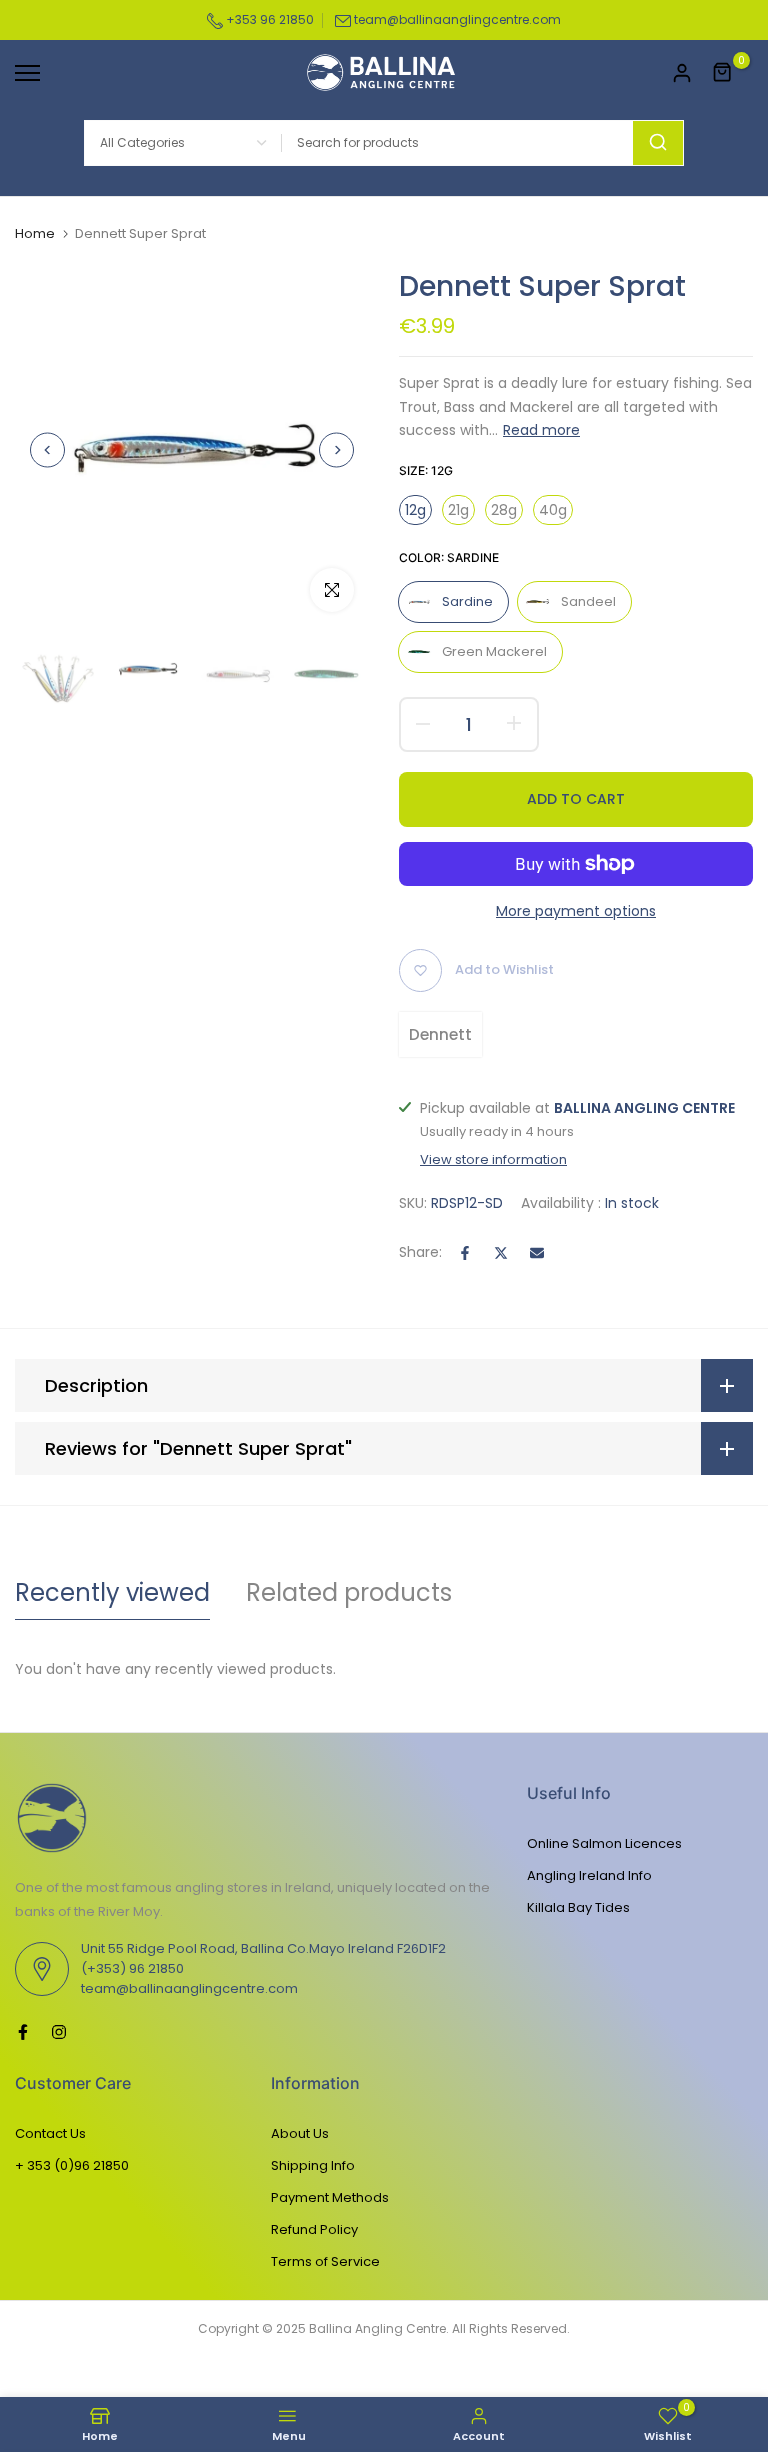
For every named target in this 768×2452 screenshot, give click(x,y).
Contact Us (50, 2133)
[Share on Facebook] (465, 1253)
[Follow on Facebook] (23, 2032)
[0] (723, 73)
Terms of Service (325, 2261)
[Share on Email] (537, 1253)
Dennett (440, 1034)
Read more (541, 430)
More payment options (576, 911)
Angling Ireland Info (589, 1875)
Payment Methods (330, 2197)
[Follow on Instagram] (59, 2032)
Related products (349, 1592)
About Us (300, 2133)
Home (35, 234)
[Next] (336, 449)
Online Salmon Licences (604, 1843)
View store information (493, 1160)
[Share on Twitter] (501, 1253)
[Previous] (47, 449)
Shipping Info (313, 2165)
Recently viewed (112, 1592)
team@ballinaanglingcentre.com (457, 19)
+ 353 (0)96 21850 (72, 2165)
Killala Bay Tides (578, 1907)
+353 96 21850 (268, 19)
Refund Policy (314, 2229)
